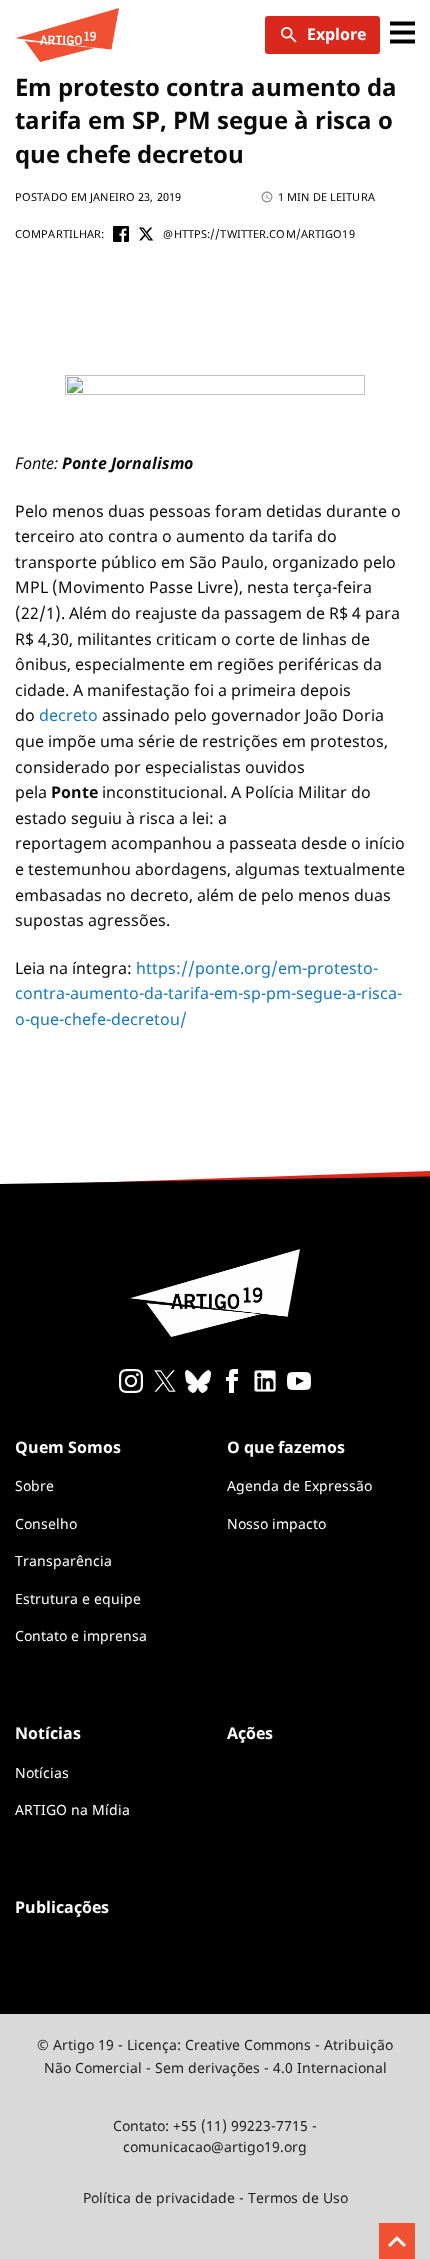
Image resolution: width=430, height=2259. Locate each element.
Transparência (63, 1560)
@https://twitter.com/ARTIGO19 (258, 233)
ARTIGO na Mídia (72, 1809)
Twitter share (146, 234)
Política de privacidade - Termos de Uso (215, 2197)
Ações (250, 1733)
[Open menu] (402, 34)
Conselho (46, 1523)
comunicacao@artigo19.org (215, 2146)
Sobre (34, 1485)
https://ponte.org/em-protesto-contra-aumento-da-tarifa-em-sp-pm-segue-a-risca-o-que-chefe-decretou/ (208, 993)
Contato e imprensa (81, 1635)
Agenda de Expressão (299, 1485)
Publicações (62, 1907)
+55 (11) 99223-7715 (240, 2125)
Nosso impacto (276, 1523)
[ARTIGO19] (67, 35)
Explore (336, 34)
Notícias (42, 1772)
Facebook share (121, 234)
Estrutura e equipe (78, 1598)
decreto (68, 715)
